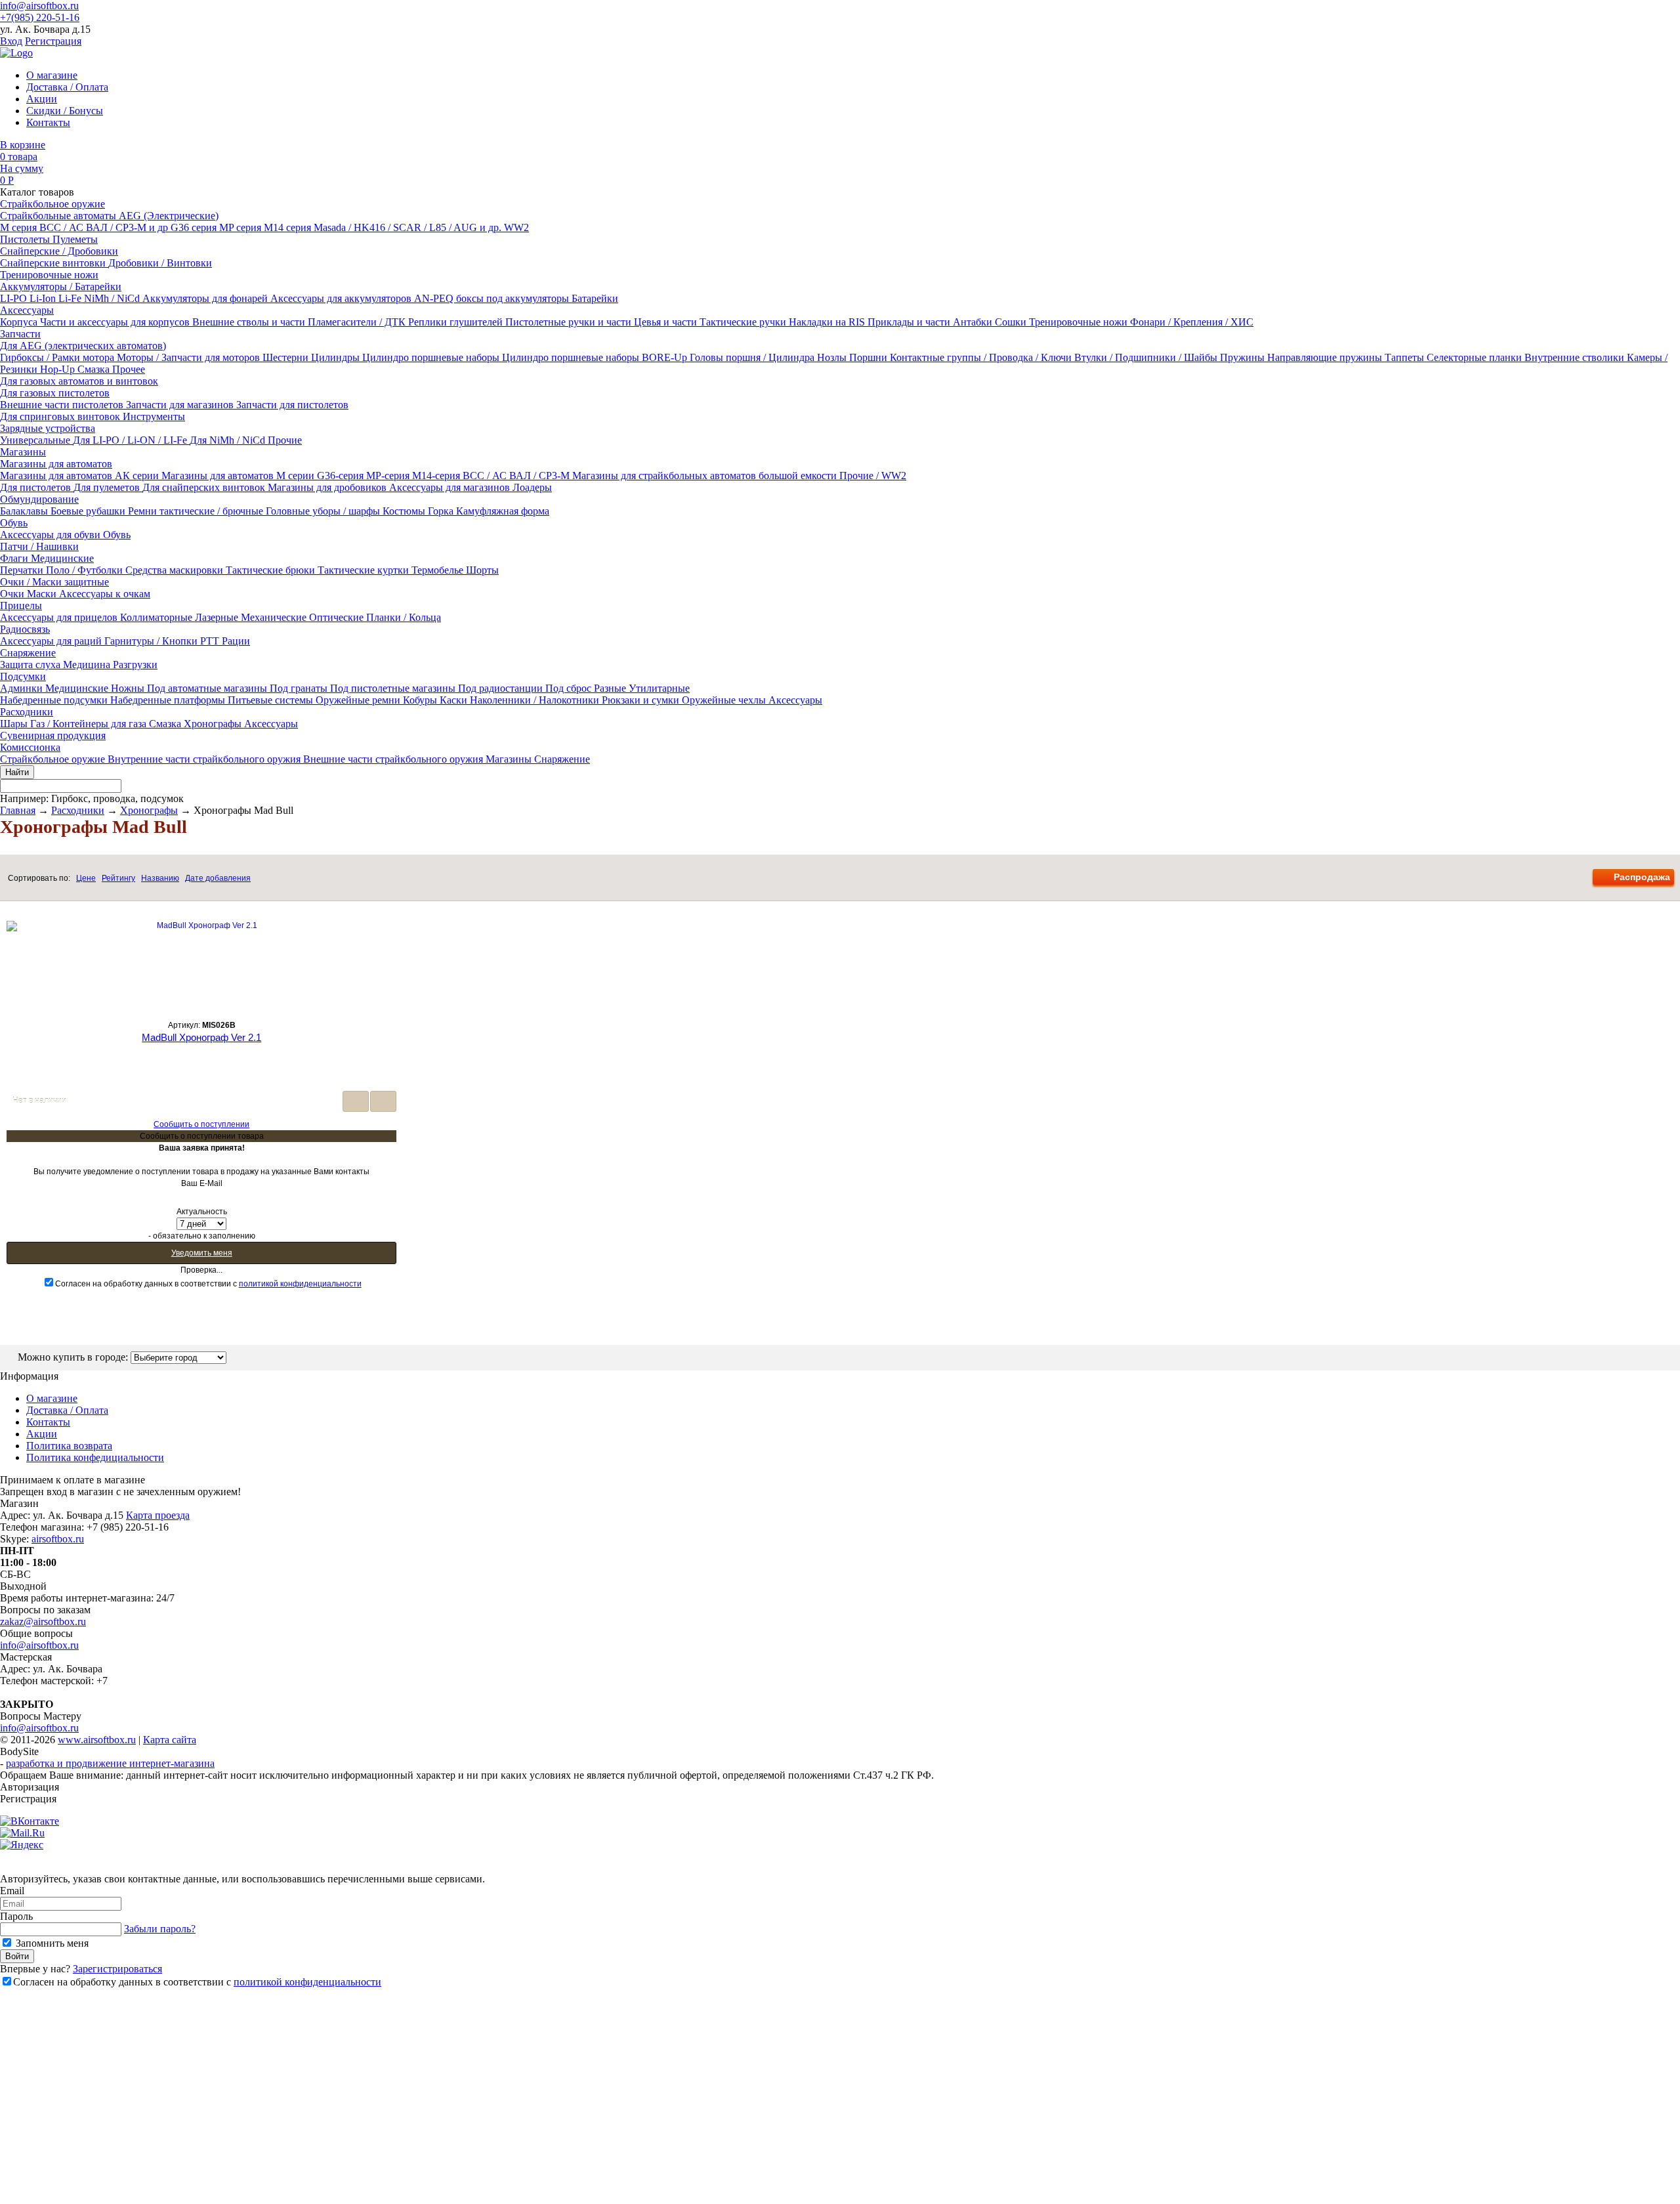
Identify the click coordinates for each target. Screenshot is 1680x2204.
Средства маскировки (176, 570)
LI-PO (15, 298)
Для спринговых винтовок (61, 416)
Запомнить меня (51, 1943)
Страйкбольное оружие (52, 204)
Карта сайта (170, 1740)
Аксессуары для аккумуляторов (342, 298)
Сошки (1012, 322)
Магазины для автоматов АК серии (81, 476)
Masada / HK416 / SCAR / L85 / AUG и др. (409, 227)
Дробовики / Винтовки (160, 263)
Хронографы (214, 724)
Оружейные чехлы (725, 700)
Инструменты (154, 416)
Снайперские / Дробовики (59, 251)
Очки (13, 594)
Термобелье (439, 570)
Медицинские (62, 558)
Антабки (974, 322)
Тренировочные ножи (49, 275)
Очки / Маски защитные (54, 582)
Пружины (1244, 357)
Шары (15, 724)
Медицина (88, 665)
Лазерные (218, 617)
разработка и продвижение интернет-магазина (110, 1763)
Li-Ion (44, 298)
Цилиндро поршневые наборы (432, 357)
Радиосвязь (25, 629)
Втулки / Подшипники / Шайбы (1147, 357)
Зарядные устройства (48, 428)
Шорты (482, 570)
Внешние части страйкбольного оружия (394, 759)
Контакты (48, 122)
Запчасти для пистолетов (292, 405)
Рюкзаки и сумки (642, 700)
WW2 (516, 227)
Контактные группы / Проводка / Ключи (982, 357)
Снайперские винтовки (54, 263)
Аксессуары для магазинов (451, 487)
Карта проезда (158, 1515)
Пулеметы (75, 239)
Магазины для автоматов (56, 464)
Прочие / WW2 (873, 476)
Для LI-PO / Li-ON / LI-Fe (131, 440)
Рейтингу (118, 878)
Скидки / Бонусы (65, 111)
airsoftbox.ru (58, 1539)
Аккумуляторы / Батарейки (61, 286)
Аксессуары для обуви (52, 535)
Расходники (27, 712)
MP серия (241, 227)
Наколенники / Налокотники (536, 700)
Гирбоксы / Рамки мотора (58, 357)
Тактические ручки (744, 322)
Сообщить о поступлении (201, 1124)
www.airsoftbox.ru (97, 1740)
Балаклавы (25, 511)
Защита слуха (31, 665)
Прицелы (21, 605)
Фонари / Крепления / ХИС (1192, 322)
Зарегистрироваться (117, 1969)
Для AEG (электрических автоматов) (83, 346)
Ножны (129, 688)
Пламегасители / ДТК (358, 322)
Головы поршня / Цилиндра (753, 357)
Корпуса (20, 322)
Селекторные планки (1476, 357)
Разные (611, 688)
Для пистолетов (37, 487)
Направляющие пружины (1326, 357)
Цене (86, 878)
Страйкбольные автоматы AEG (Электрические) (109, 216)
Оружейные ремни (359, 700)
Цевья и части (667, 322)
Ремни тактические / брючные (197, 511)
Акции (42, 99)
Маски (43, 594)
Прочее (129, 369)
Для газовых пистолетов (55, 393)
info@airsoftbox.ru (39, 6)
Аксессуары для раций (52, 641)
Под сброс (570, 688)
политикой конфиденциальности (300, 1284)
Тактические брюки (272, 570)
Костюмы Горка (419, 511)
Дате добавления (218, 878)
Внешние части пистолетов (63, 405)
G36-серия (342, 476)
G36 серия (195, 227)
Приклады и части (910, 322)
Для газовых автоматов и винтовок (79, 381)
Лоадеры (532, 487)
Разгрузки (135, 665)
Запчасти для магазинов (181, 405)
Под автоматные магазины (208, 688)
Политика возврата (69, 1446)
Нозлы (833, 357)
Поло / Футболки (86, 570)
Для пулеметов (108, 487)
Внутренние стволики (1576, 357)
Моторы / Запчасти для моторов (190, 357)
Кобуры (421, 700)
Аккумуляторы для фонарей (206, 298)
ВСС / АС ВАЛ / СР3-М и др (105, 227)
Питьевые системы (272, 700)
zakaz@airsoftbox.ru (43, 1621)
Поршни (870, 357)
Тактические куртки (365, 570)
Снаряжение (28, 653)
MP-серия (389, 476)
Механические (275, 617)
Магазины (23, 452)
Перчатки (23, 570)
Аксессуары (27, 310)
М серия (20, 227)
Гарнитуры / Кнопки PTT (163, 641)
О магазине (52, 75)
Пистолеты (26, 239)
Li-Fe (71, 298)
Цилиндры (337, 357)
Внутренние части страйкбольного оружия (205, 759)
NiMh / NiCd (113, 298)
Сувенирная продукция (53, 735)
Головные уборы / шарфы (324, 511)
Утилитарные (659, 688)
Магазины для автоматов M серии (239, 476)
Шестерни (287, 357)
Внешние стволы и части (250, 322)
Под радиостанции (502, 688)
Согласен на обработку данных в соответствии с (208, 1284)
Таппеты (1406, 357)
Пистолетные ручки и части (570, 322)
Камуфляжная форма (503, 511)
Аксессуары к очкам (105, 594)
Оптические (338, 617)
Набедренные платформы (169, 700)
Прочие (285, 440)
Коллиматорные (157, 617)
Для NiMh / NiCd (229, 440)
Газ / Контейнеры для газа (90, 724)
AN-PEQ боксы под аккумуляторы (493, 298)
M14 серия (289, 227)
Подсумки (23, 676)
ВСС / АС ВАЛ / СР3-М (517, 476)
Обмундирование (39, 499)
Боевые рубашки (89, 511)
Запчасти (20, 334)
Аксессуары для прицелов (60, 617)
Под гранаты (300, 688)
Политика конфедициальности (95, 1457)
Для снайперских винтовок (205, 487)
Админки (23, 688)
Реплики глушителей (457, 322)
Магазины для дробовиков (328, 487)
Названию (160, 878)
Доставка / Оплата (67, 87)
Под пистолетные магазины (394, 688)
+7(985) (40, 17)
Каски (455, 700)
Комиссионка (30, 747)
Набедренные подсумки (55, 700)
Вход (11, 41)
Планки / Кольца (404, 617)
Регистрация (53, 41)
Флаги (15, 558)
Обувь (14, 523)
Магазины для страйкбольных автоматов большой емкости (706, 476)
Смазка (95, 369)
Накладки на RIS (828, 322)
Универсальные (36, 440)
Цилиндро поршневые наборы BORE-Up (596, 357)
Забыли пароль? (160, 1929)
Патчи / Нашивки (39, 546)
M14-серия (437, 476)
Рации (236, 641)
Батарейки (595, 298)
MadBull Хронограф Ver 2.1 (201, 1037)
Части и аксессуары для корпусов (116, 322)
